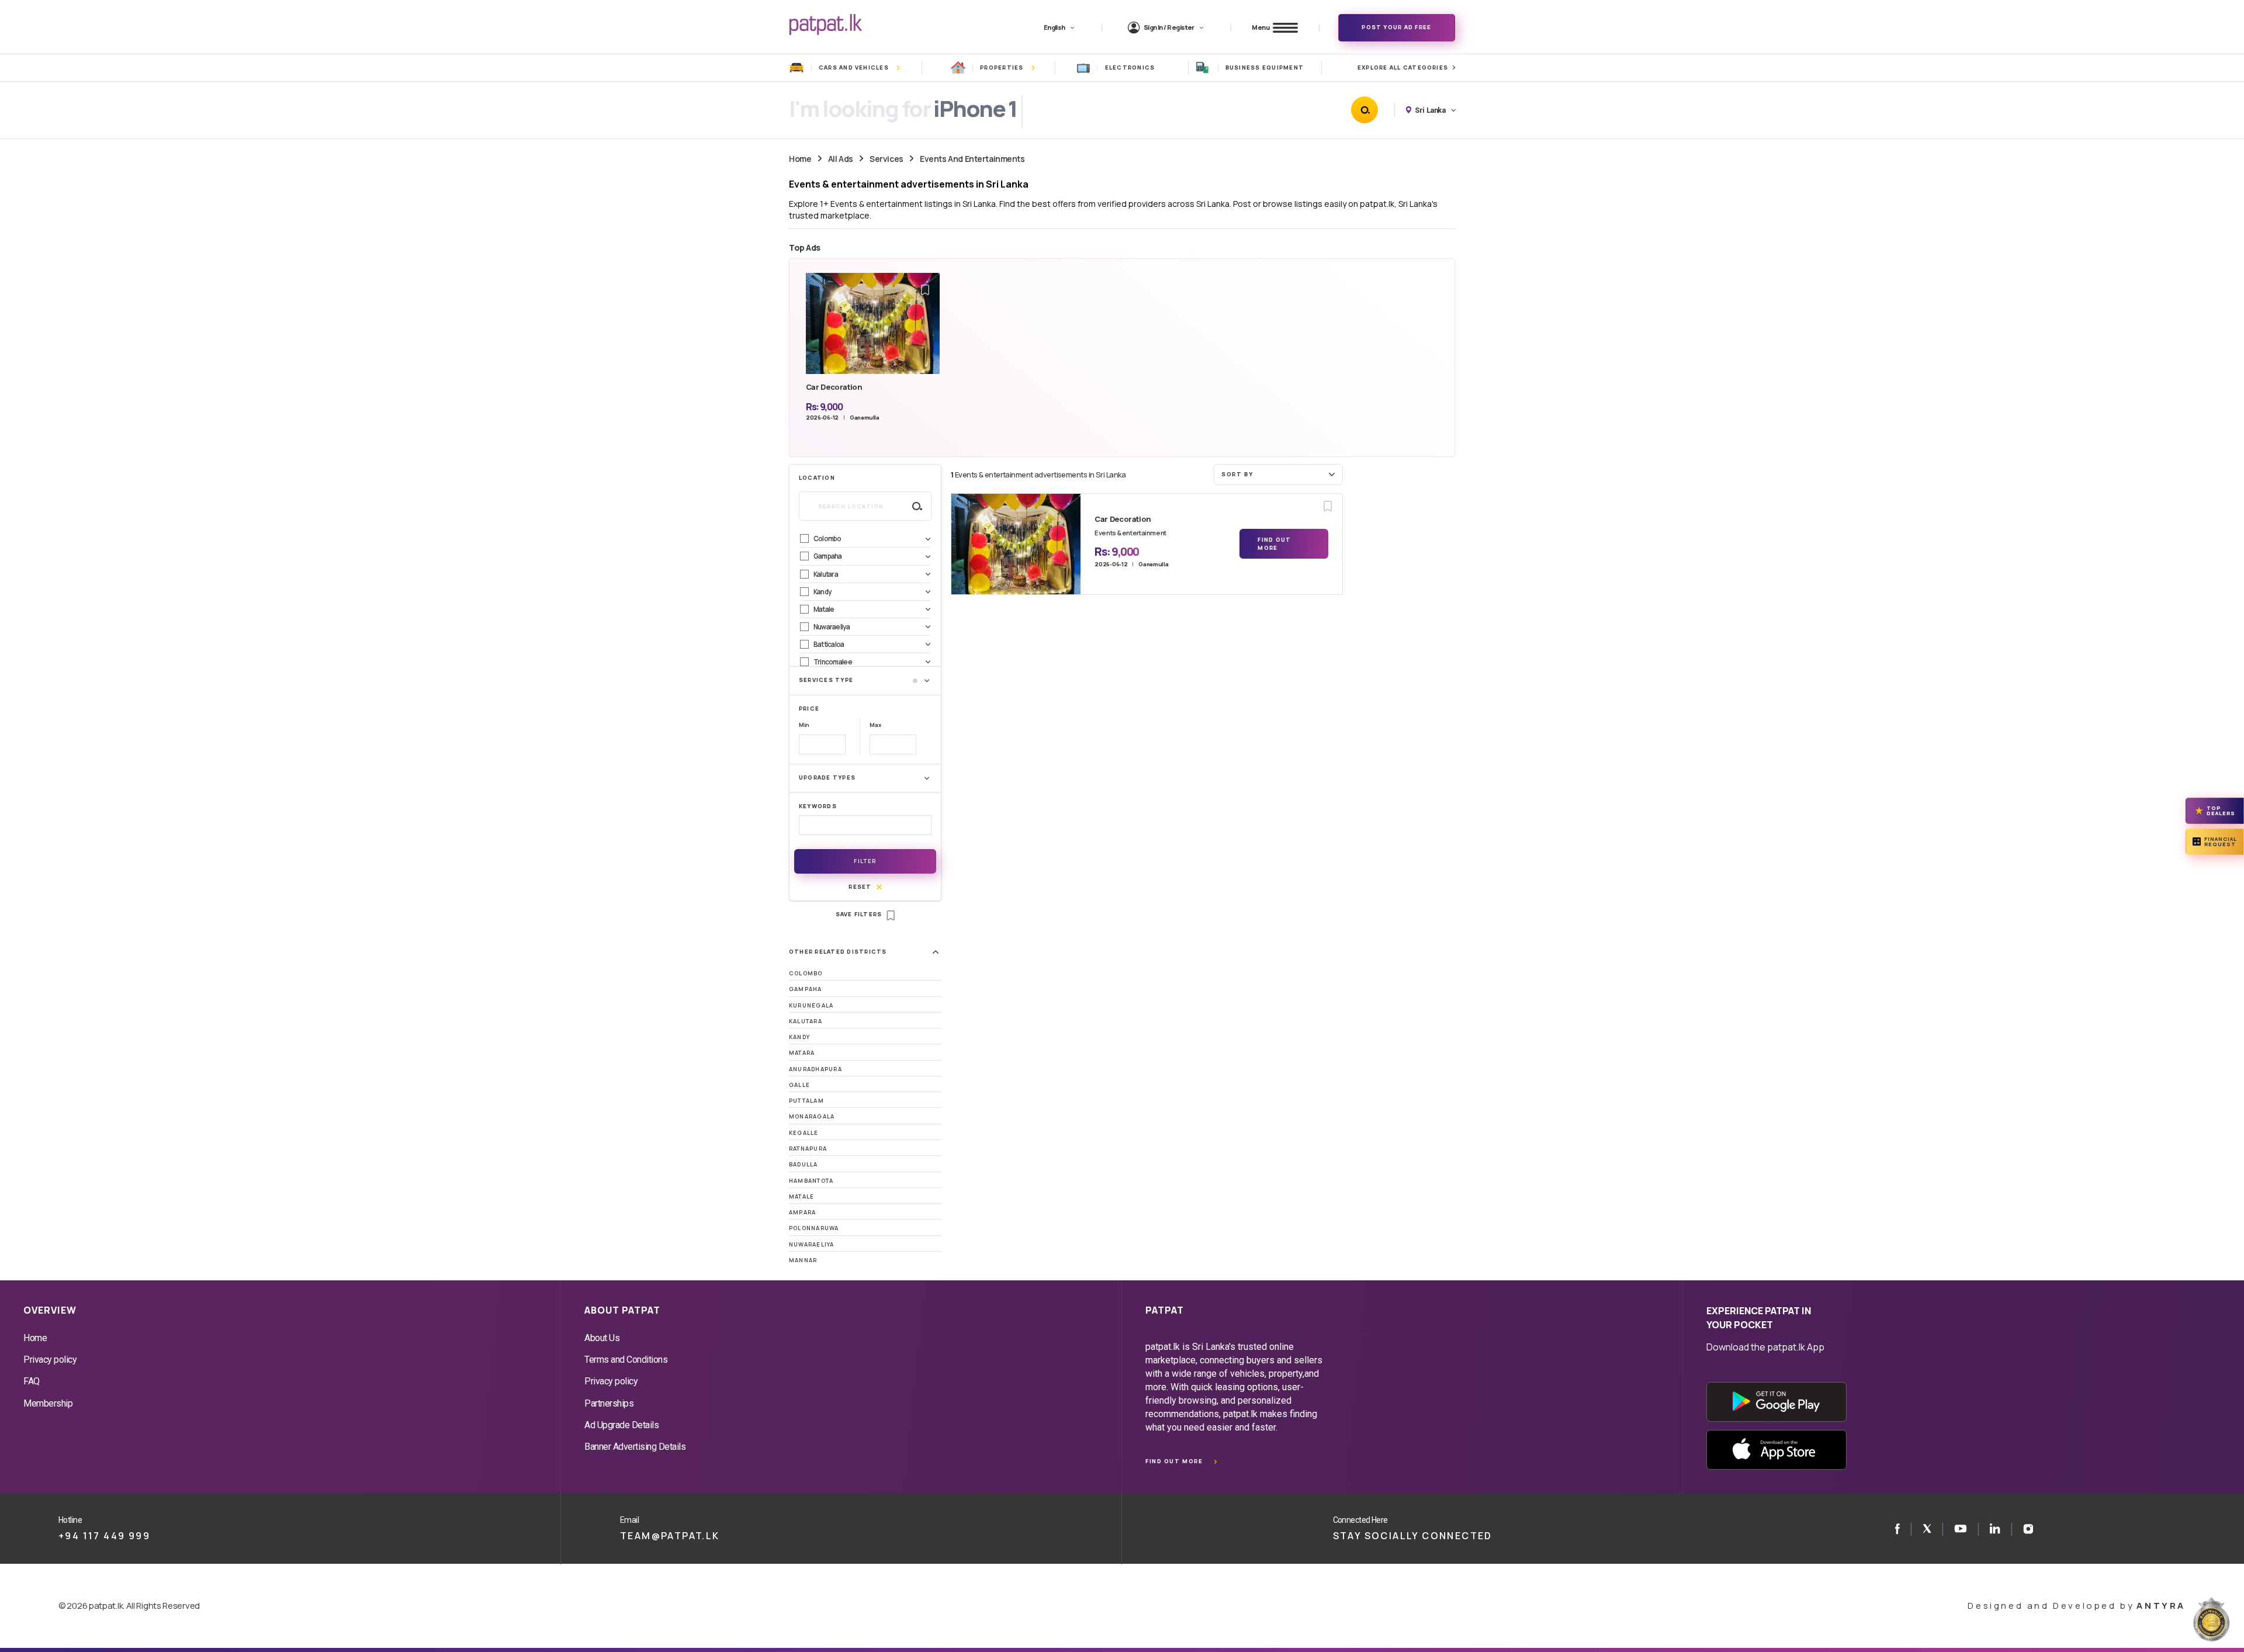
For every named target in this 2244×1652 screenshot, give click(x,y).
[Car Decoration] (1016, 544)
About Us (602, 1338)
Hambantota (811, 1181)
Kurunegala (811, 1005)
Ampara (802, 1212)
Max (875, 725)
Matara (802, 1053)
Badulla (804, 1164)
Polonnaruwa (814, 1228)
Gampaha (806, 989)
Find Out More (1274, 544)
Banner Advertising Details (635, 1447)
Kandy (799, 1037)
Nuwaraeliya (812, 1244)
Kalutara (806, 1021)
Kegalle (804, 1133)
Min (804, 725)
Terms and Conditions (626, 1360)
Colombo (806, 973)
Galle (799, 1085)
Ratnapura (808, 1149)
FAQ (32, 1381)
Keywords (818, 806)
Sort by (1237, 474)
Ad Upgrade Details (621, 1425)
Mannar (803, 1260)
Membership (48, 1403)
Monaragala (812, 1116)
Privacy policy (50, 1360)
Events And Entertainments (972, 159)
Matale (801, 1196)
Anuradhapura (815, 1069)
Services (886, 159)
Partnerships (609, 1403)
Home (800, 159)
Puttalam (806, 1101)
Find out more (1174, 1461)
